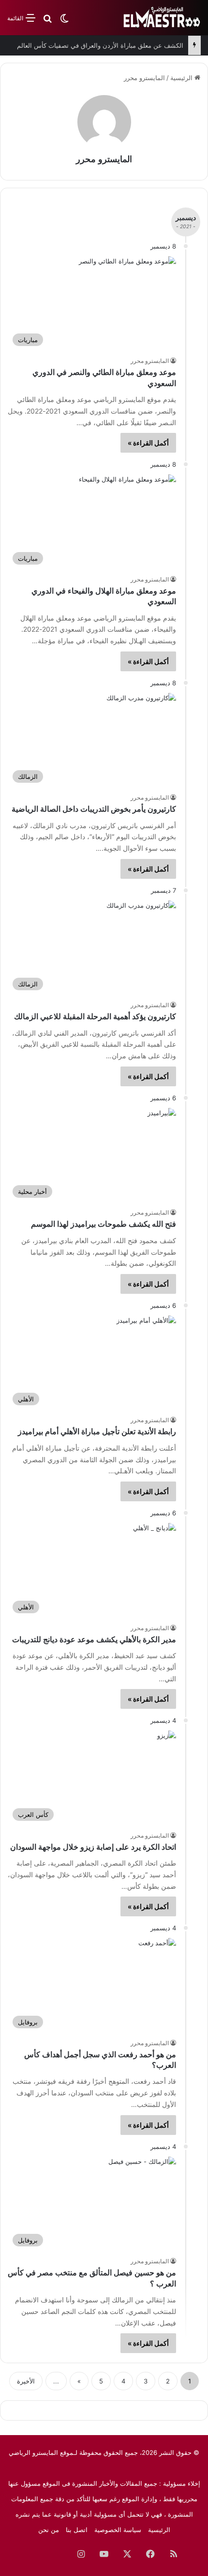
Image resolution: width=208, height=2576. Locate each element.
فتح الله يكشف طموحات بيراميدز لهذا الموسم (104, 1224)
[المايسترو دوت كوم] (162, 18)
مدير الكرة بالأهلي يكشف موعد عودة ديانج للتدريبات (94, 1640)
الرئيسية (182, 78)
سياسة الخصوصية (118, 2530)
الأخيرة (26, 2381)
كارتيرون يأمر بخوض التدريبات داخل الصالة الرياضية (94, 809)
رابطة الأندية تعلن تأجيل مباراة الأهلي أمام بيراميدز (97, 1432)
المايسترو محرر (104, 159)
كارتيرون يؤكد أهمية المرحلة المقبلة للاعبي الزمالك (95, 1017)
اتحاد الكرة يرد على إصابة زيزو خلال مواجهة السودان (93, 1847)
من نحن (49, 2530)
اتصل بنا (77, 2530)
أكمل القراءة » (148, 443)
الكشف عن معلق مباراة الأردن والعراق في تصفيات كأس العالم (100, 45)
